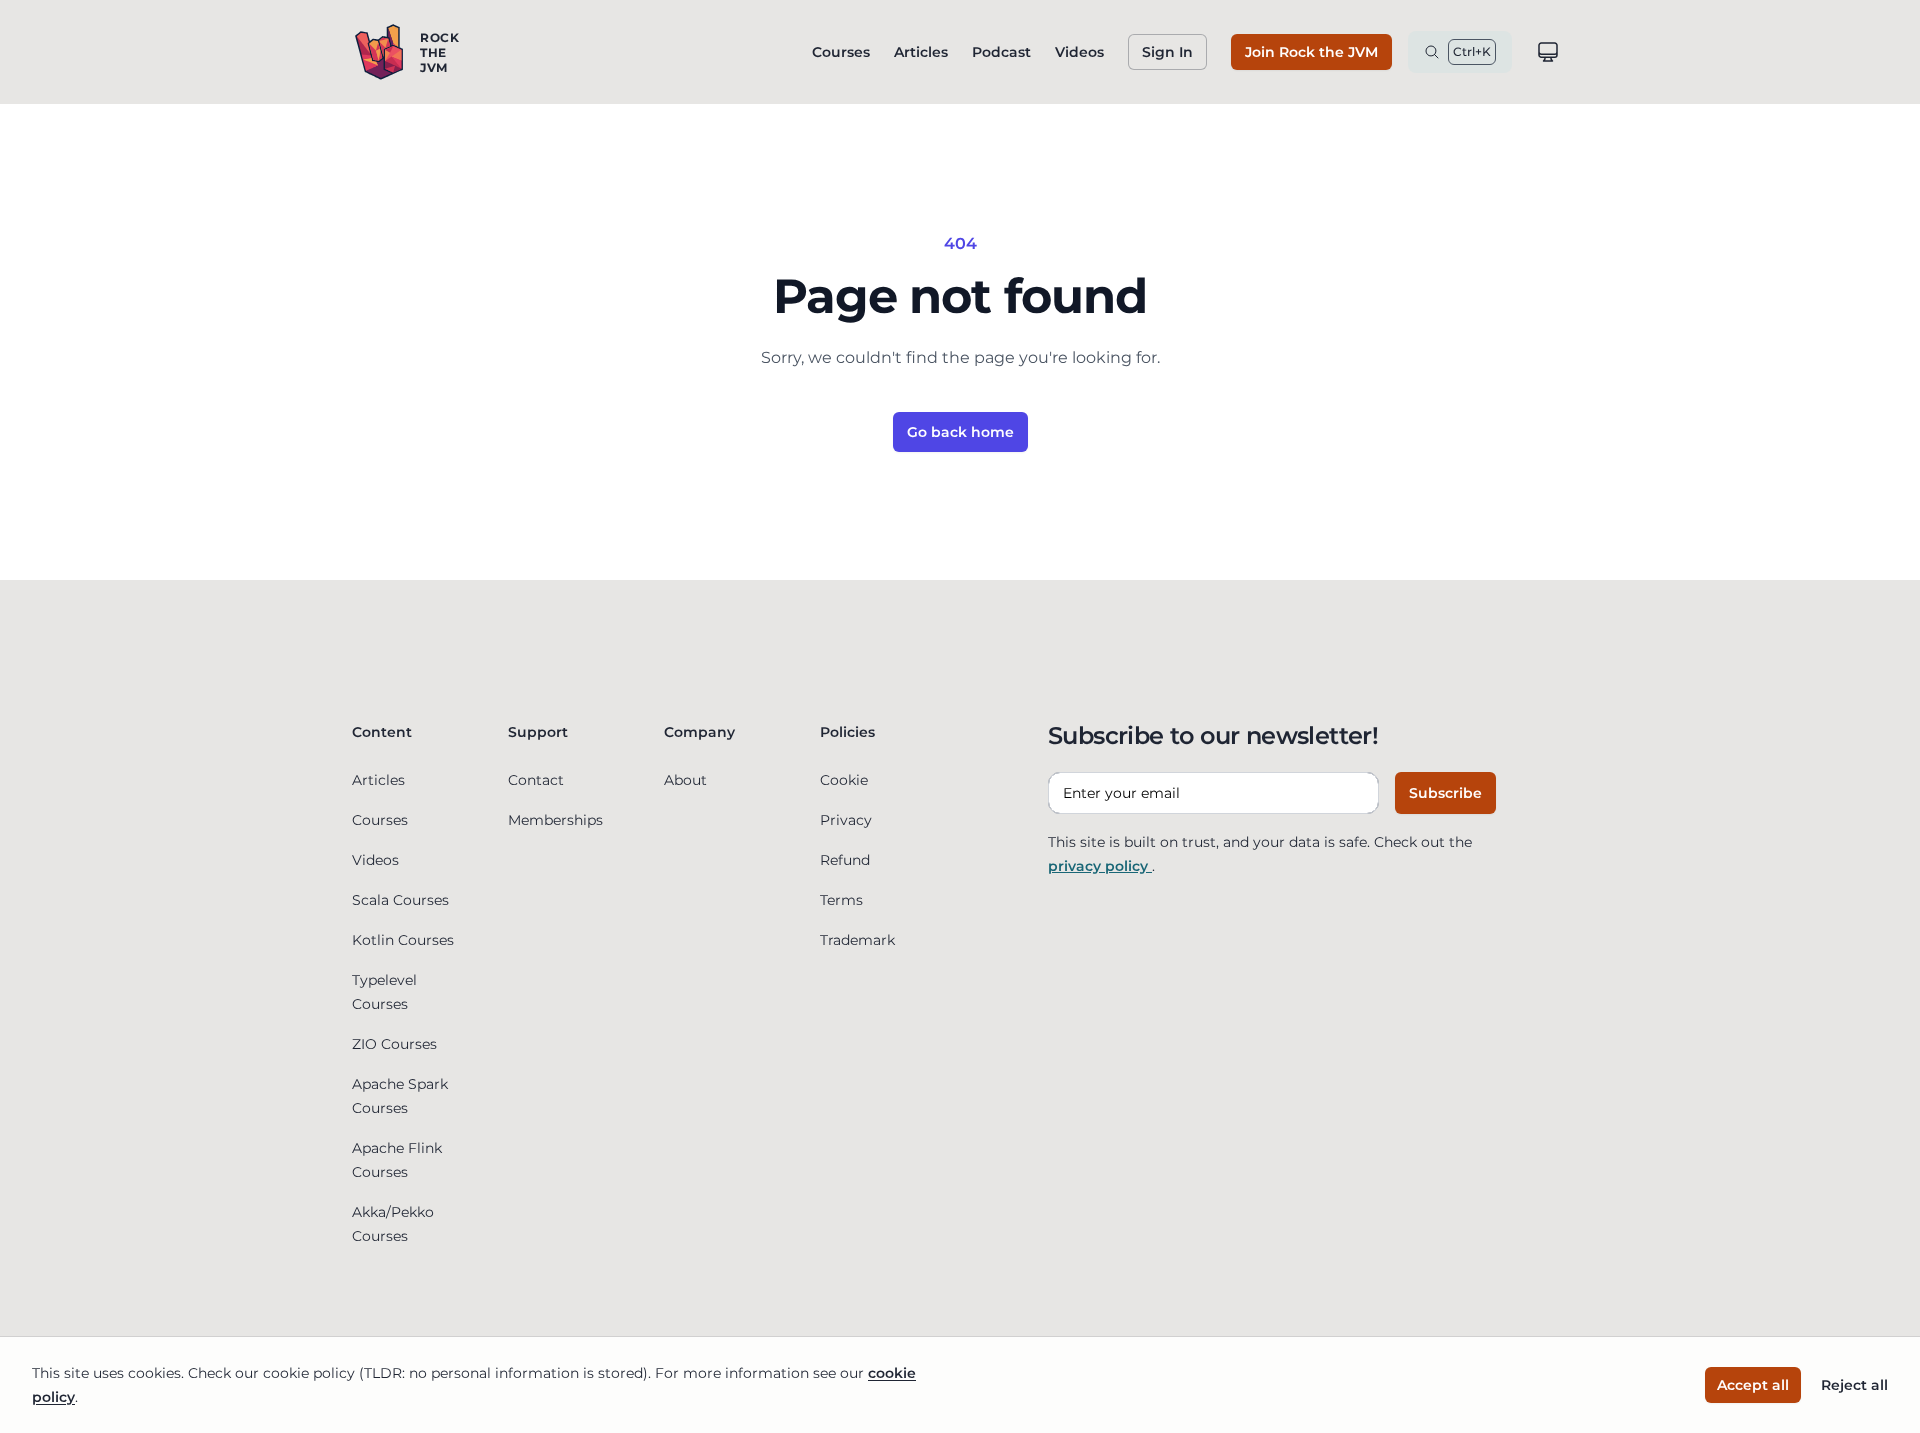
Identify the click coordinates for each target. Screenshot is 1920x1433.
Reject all (1854, 1385)
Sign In (1167, 52)
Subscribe (1445, 793)
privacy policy (1100, 866)
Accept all (1753, 1385)
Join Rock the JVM (1311, 52)
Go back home (960, 432)
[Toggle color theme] (1548, 52)
